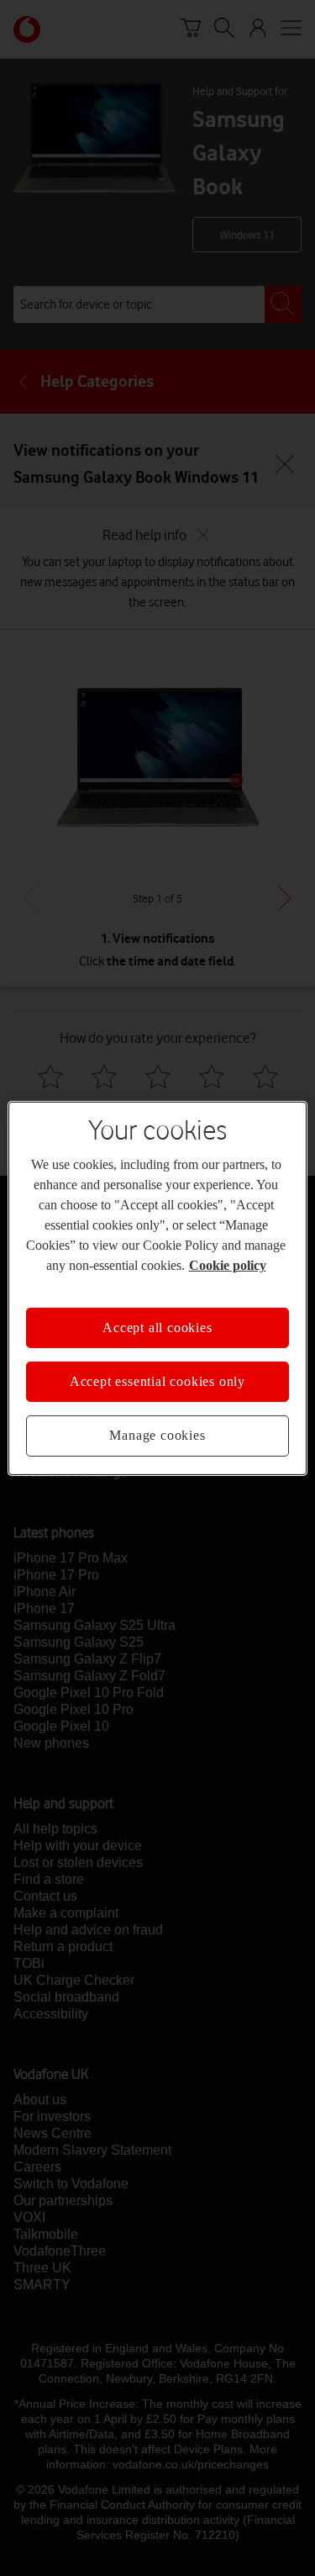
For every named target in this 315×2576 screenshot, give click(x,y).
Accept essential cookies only (157, 1381)
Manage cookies (157, 1435)
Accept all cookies (157, 1327)
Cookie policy (228, 1264)
